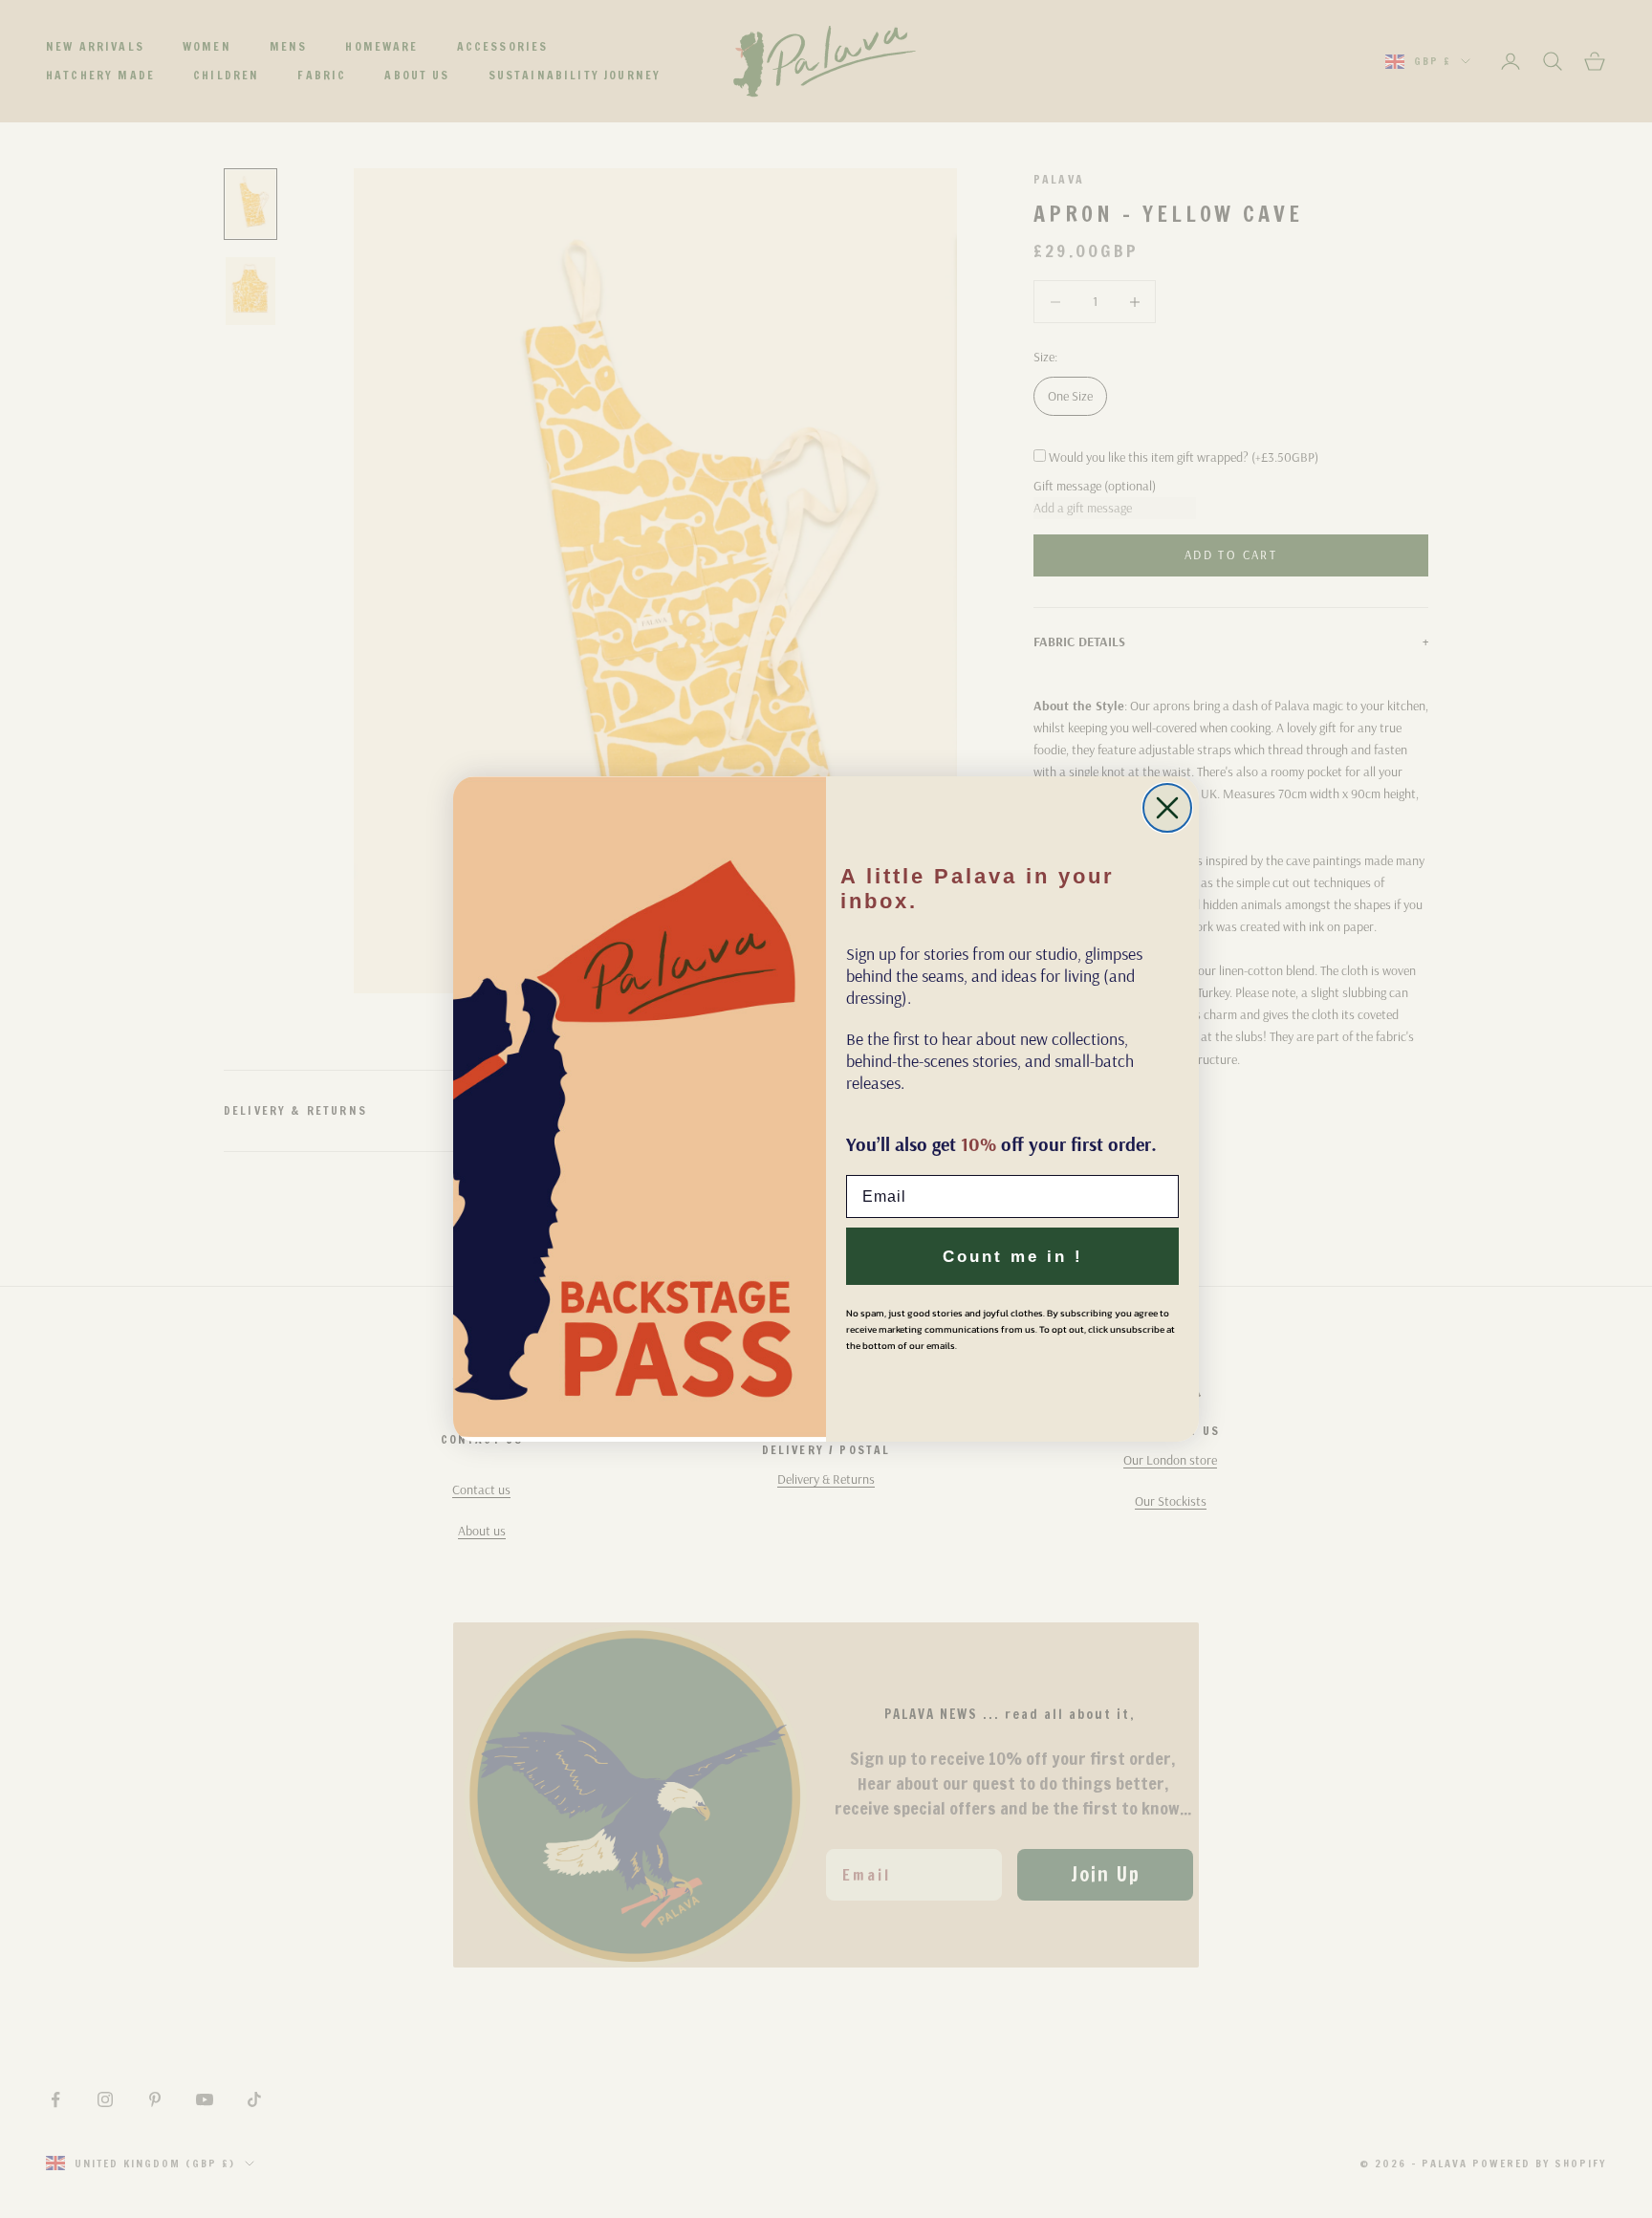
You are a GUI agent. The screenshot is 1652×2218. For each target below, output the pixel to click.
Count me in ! (1013, 1257)
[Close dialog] (1167, 808)
